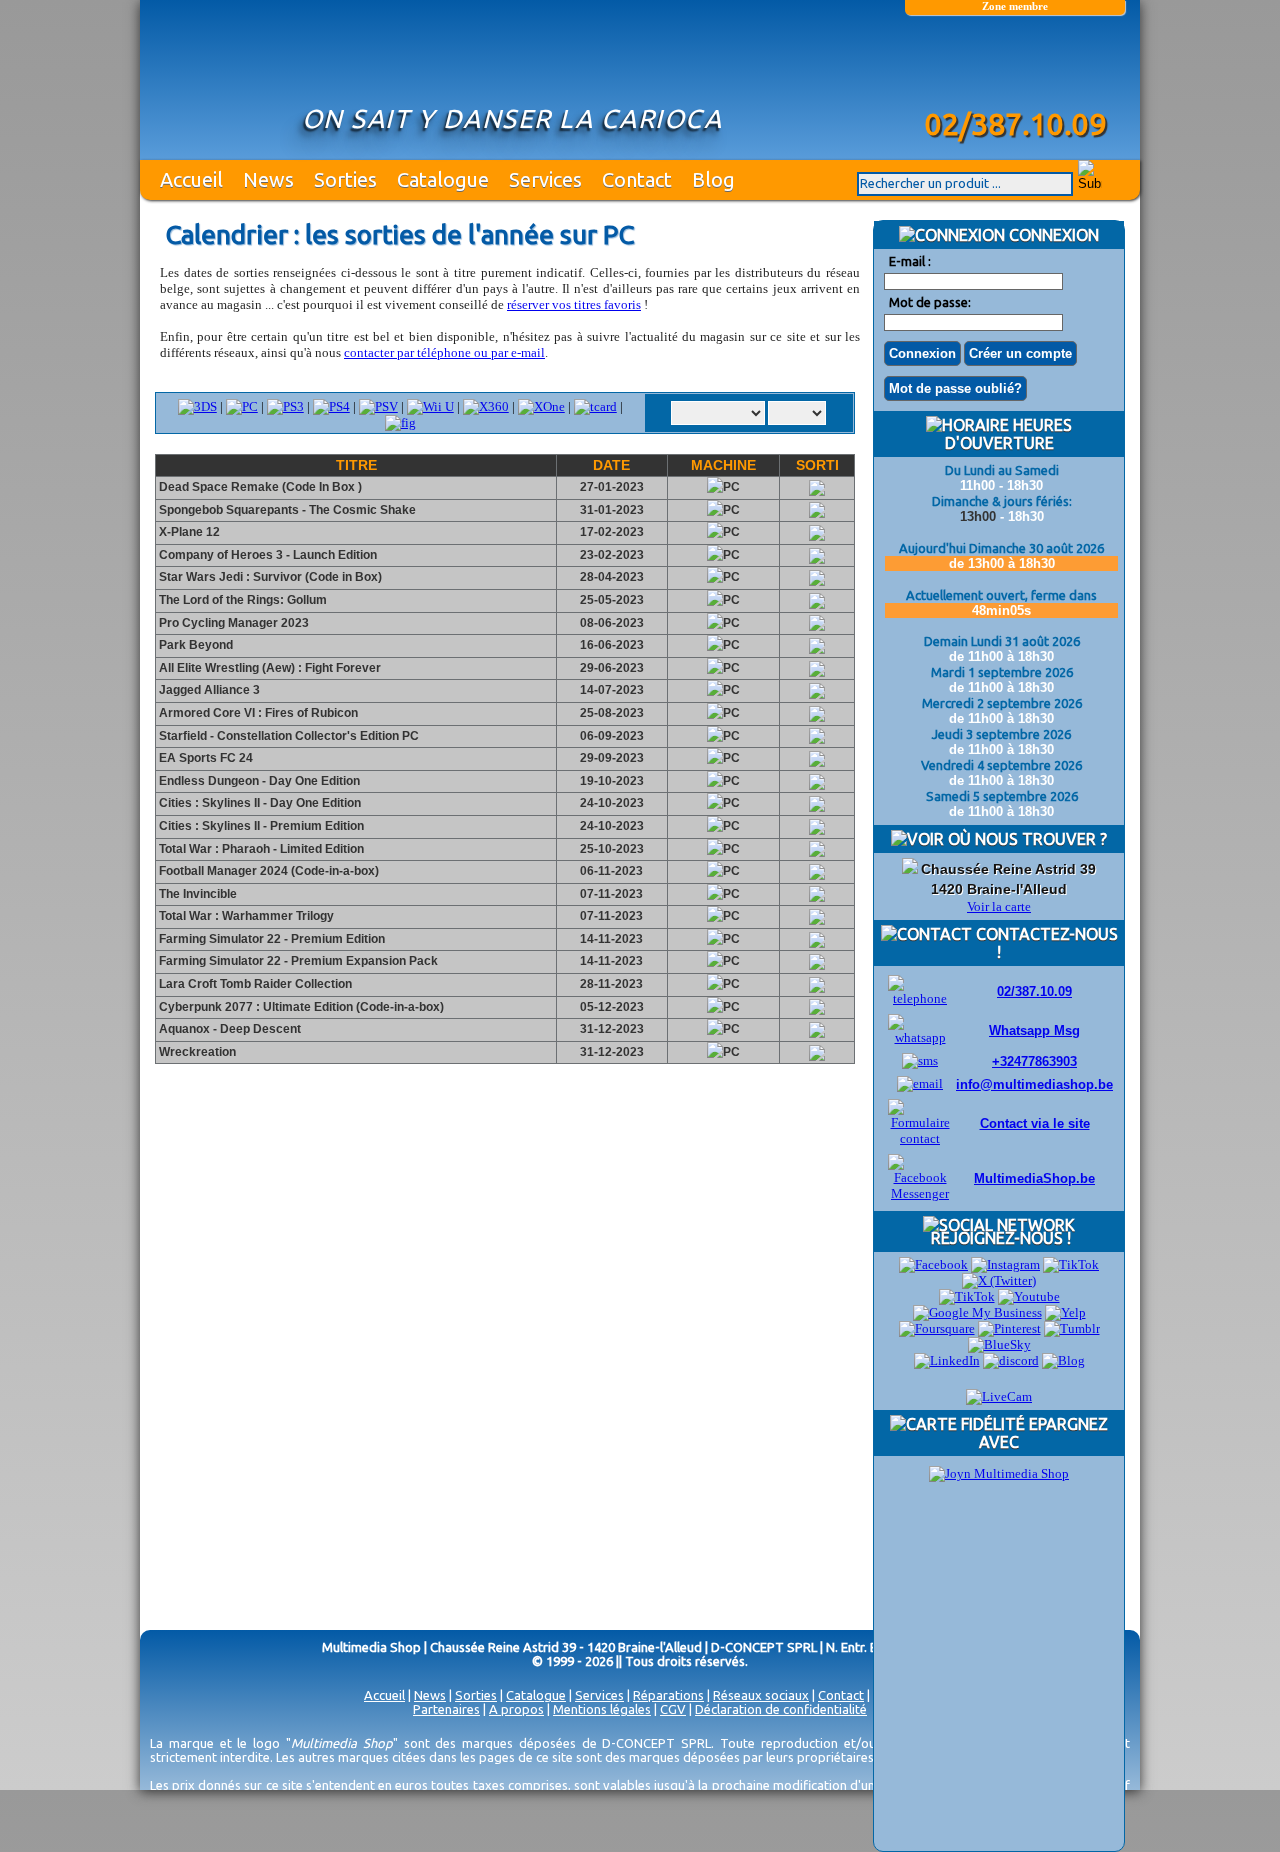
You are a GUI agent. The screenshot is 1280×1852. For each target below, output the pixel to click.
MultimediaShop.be (1034, 1178)
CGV (673, 1709)
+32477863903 (1034, 1061)
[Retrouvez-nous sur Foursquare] (937, 1328)
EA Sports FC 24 (204, 758)
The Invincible (196, 894)
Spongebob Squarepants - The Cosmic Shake (286, 510)
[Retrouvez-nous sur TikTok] (1071, 1264)
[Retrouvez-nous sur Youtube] (1029, 1296)
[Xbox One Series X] (541, 406)
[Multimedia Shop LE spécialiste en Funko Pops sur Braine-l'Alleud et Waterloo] (1015, 67)
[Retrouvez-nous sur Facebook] (933, 1264)
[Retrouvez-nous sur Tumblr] (1072, 1328)
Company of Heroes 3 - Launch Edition (266, 555)
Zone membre (1015, 6)
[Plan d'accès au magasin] (910, 869)
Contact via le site (1035, 1123)
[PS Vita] (378, 406)
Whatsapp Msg (1034, 1030)
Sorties (345, 179)
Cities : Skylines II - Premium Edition (260, 826)
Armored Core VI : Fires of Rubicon (257, 713)
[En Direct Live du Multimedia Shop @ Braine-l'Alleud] (999, 1396)
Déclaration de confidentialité (781, 1709)
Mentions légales (602, 1709)
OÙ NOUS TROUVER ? (1025, 839)
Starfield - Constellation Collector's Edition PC (287, 736)
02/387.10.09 (1034, 991)
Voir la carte (999, 906)
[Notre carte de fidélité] (999, 1473)
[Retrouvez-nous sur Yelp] (1065, 1312)
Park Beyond (194, 645)
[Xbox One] (486, 406)
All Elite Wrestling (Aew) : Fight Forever (268, 668)
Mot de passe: (930, 302)
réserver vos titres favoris (574, 304)
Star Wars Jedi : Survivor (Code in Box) (269, 577)
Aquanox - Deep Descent (228, 1029)
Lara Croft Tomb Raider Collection (254, 984)
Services (545, 179)
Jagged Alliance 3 (208, 690)
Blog (713, 179)
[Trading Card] (595, 406)
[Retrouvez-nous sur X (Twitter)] (999, 1280)
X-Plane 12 (188, 532)
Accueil (191, 179)
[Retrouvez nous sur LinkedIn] (947, 1360)
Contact (637, 179)
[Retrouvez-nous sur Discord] (1011, 1360)
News (268, 179)
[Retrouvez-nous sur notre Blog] (1063, 1360)
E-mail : (910, 261)
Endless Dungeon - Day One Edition (258, 781)
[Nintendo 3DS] (197, 406)
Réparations (668, 1695)
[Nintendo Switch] (430, 406)
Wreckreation (196, 1052)
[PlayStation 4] (285, 406)
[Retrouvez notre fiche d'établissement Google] (977, 1312)
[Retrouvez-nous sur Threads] (967, 1296)
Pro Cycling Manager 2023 (232, 623)
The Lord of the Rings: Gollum (241, 600)
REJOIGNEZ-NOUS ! (999, 1238)
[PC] (242, 406)
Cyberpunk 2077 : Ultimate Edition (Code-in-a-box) (300, 1007)
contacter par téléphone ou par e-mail (444, 352)
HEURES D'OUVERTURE (1008, 434)
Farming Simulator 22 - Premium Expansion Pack (297, 961)
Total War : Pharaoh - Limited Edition (260, 849)
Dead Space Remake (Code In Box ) (259, 487)
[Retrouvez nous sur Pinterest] (1009, 1328)
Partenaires (446, 1709)
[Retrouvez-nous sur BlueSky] (999, 1344)
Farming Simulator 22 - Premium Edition (270, 939)
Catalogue (443, 179)
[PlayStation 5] (331, 406)
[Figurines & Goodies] (400, 422)
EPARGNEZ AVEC (1043, 1433)
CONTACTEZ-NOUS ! (1045, 943)
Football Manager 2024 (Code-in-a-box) (267, 871)
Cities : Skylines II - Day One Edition (258, 803)
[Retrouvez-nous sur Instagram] (1005, 1264)
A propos (516, 1709)
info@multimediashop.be (1034, 1084)
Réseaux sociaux (761, 1695)
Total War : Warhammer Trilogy (245, 916)
